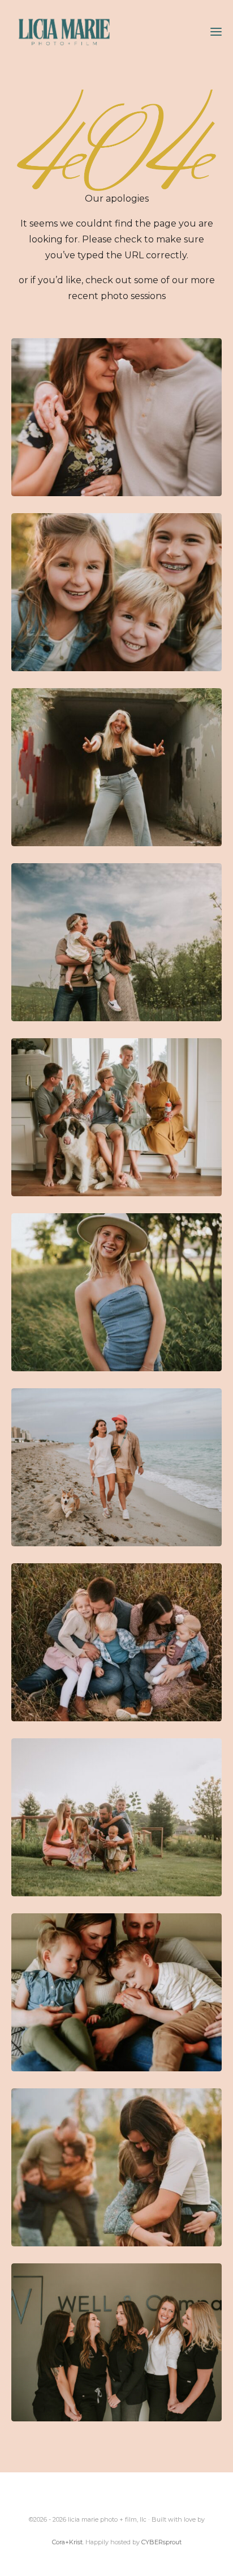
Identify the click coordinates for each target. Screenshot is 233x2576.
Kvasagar (116, 942)
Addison (116, 1292)
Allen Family (116, 1117)
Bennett (116, 1992)
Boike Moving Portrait (116, 592)
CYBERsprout (161, 2542)
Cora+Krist (67, 2542)
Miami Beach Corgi (116, 1467)
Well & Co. (116, 2342)
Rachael (116, 767)
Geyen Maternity (116, 417)
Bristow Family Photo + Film (116, 2167)
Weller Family (116, 1642)
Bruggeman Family (116, 1817)
